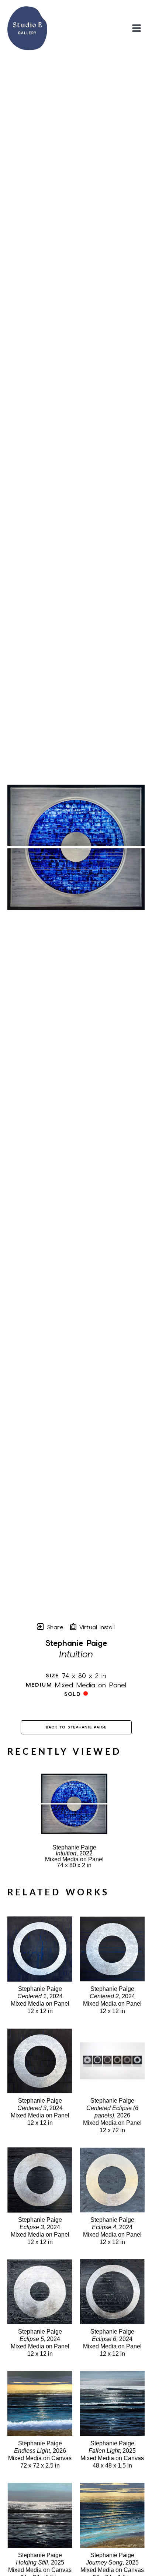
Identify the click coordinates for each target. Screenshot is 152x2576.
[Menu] (137, 28)
